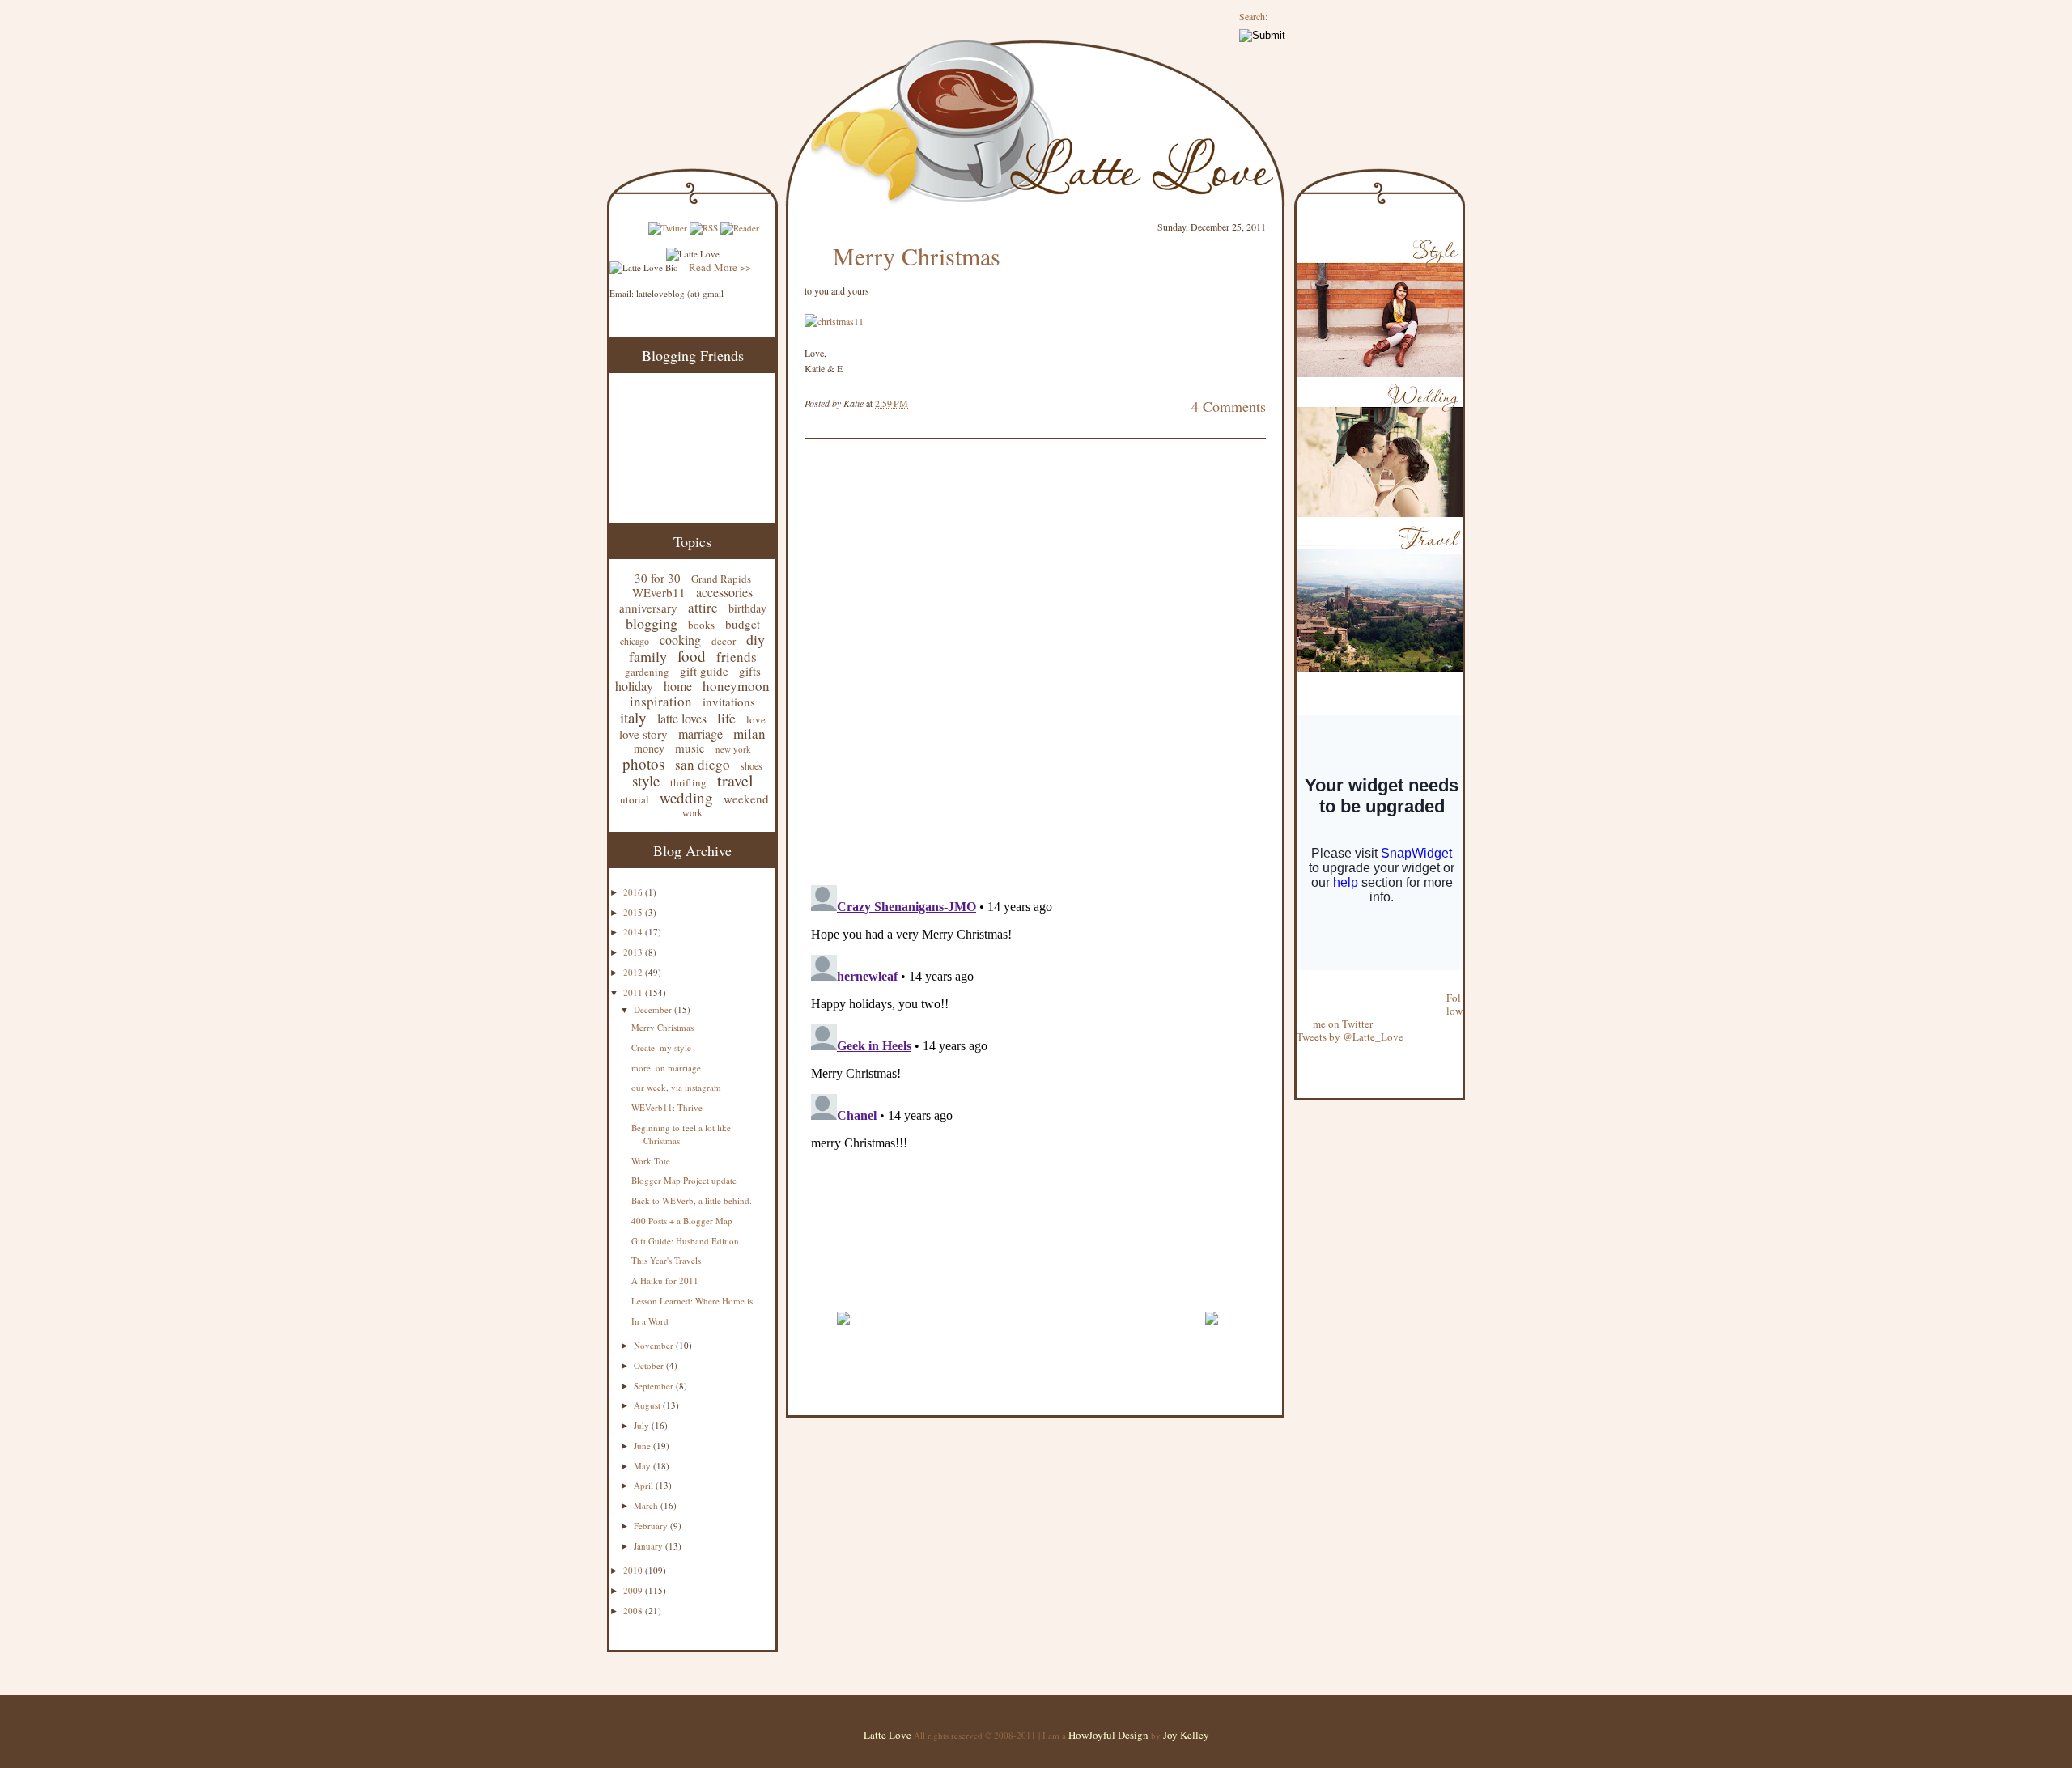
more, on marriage (666, 1068)
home (678, 686)
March (647, 1505)
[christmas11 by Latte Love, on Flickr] (834, 321)
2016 (634, 892)
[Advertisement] (994, 1293)
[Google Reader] (740, 228)
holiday (634, 686)
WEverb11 (659, 592)
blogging (652, 623)
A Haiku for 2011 (665, 1280)
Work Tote (651, 1161)
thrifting (688, 782)
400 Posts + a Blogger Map (682, 1221)
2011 (634, 992)
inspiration (661, 701)
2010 (634, 1570)
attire (703, 607)
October (650, 1365)
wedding (686, 797)
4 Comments (1229, 406)
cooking (680, 640)
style (646, 780)
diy (756, 639)
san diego (703, 764)
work (692, 812)
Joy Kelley (1186, 1735)
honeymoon (736, 686)
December (654, 1009)
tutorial (633, 799)
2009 (634, 1590)
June (643, 1446)
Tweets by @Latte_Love (1350, 1037)
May (643, 1466)
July (643, 1425)
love (756, 719)
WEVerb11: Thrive (667, 1107)
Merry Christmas (662, 1027)
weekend (746, 799)
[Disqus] (1011, 664)
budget (743, 624)
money (649, 748)
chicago (635, 641)
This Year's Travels (666, 1260)
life (726, 718)
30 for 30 (658, 578)
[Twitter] (668, 228)
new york (733, 749)
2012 (634, 972)
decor (724, 641)
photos (643, 763)
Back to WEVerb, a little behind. (692, 1200)
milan (749, 733)
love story (643, 734)
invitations (729, 702)
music (690, 748)
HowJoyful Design (1110, 1735)
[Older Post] (1211, 1332)
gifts (750, 671)
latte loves (682, 718)
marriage (701, 733)
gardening (647, 672)
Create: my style (661, 1047)
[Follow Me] (1297, 985)
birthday (747, 608)
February (652, 1526)
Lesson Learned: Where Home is (692, 1301)
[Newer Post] (843, 1332)
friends (737, 657)
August (648, 1405)
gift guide (704, 671)
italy (633, 717)
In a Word (650, 1321)
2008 (634, 1611)
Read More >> (720, 267)
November (655, 1345)
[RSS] (704, 228)
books (701, 625)
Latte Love (887, 1735)
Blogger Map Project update (684, 1180)
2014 (634, 932)
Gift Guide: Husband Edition (685, 1241)
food (692, 656)
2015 (634, 912)
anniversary (648, 608)
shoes (752, 765)
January (650, 1546)
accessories (724, 592)
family (648, 656)
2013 (634, 952)
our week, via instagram (676, 1087)
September (655, 1386)
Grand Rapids (721, 579)
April (645, 1485)
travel (735, 780)
